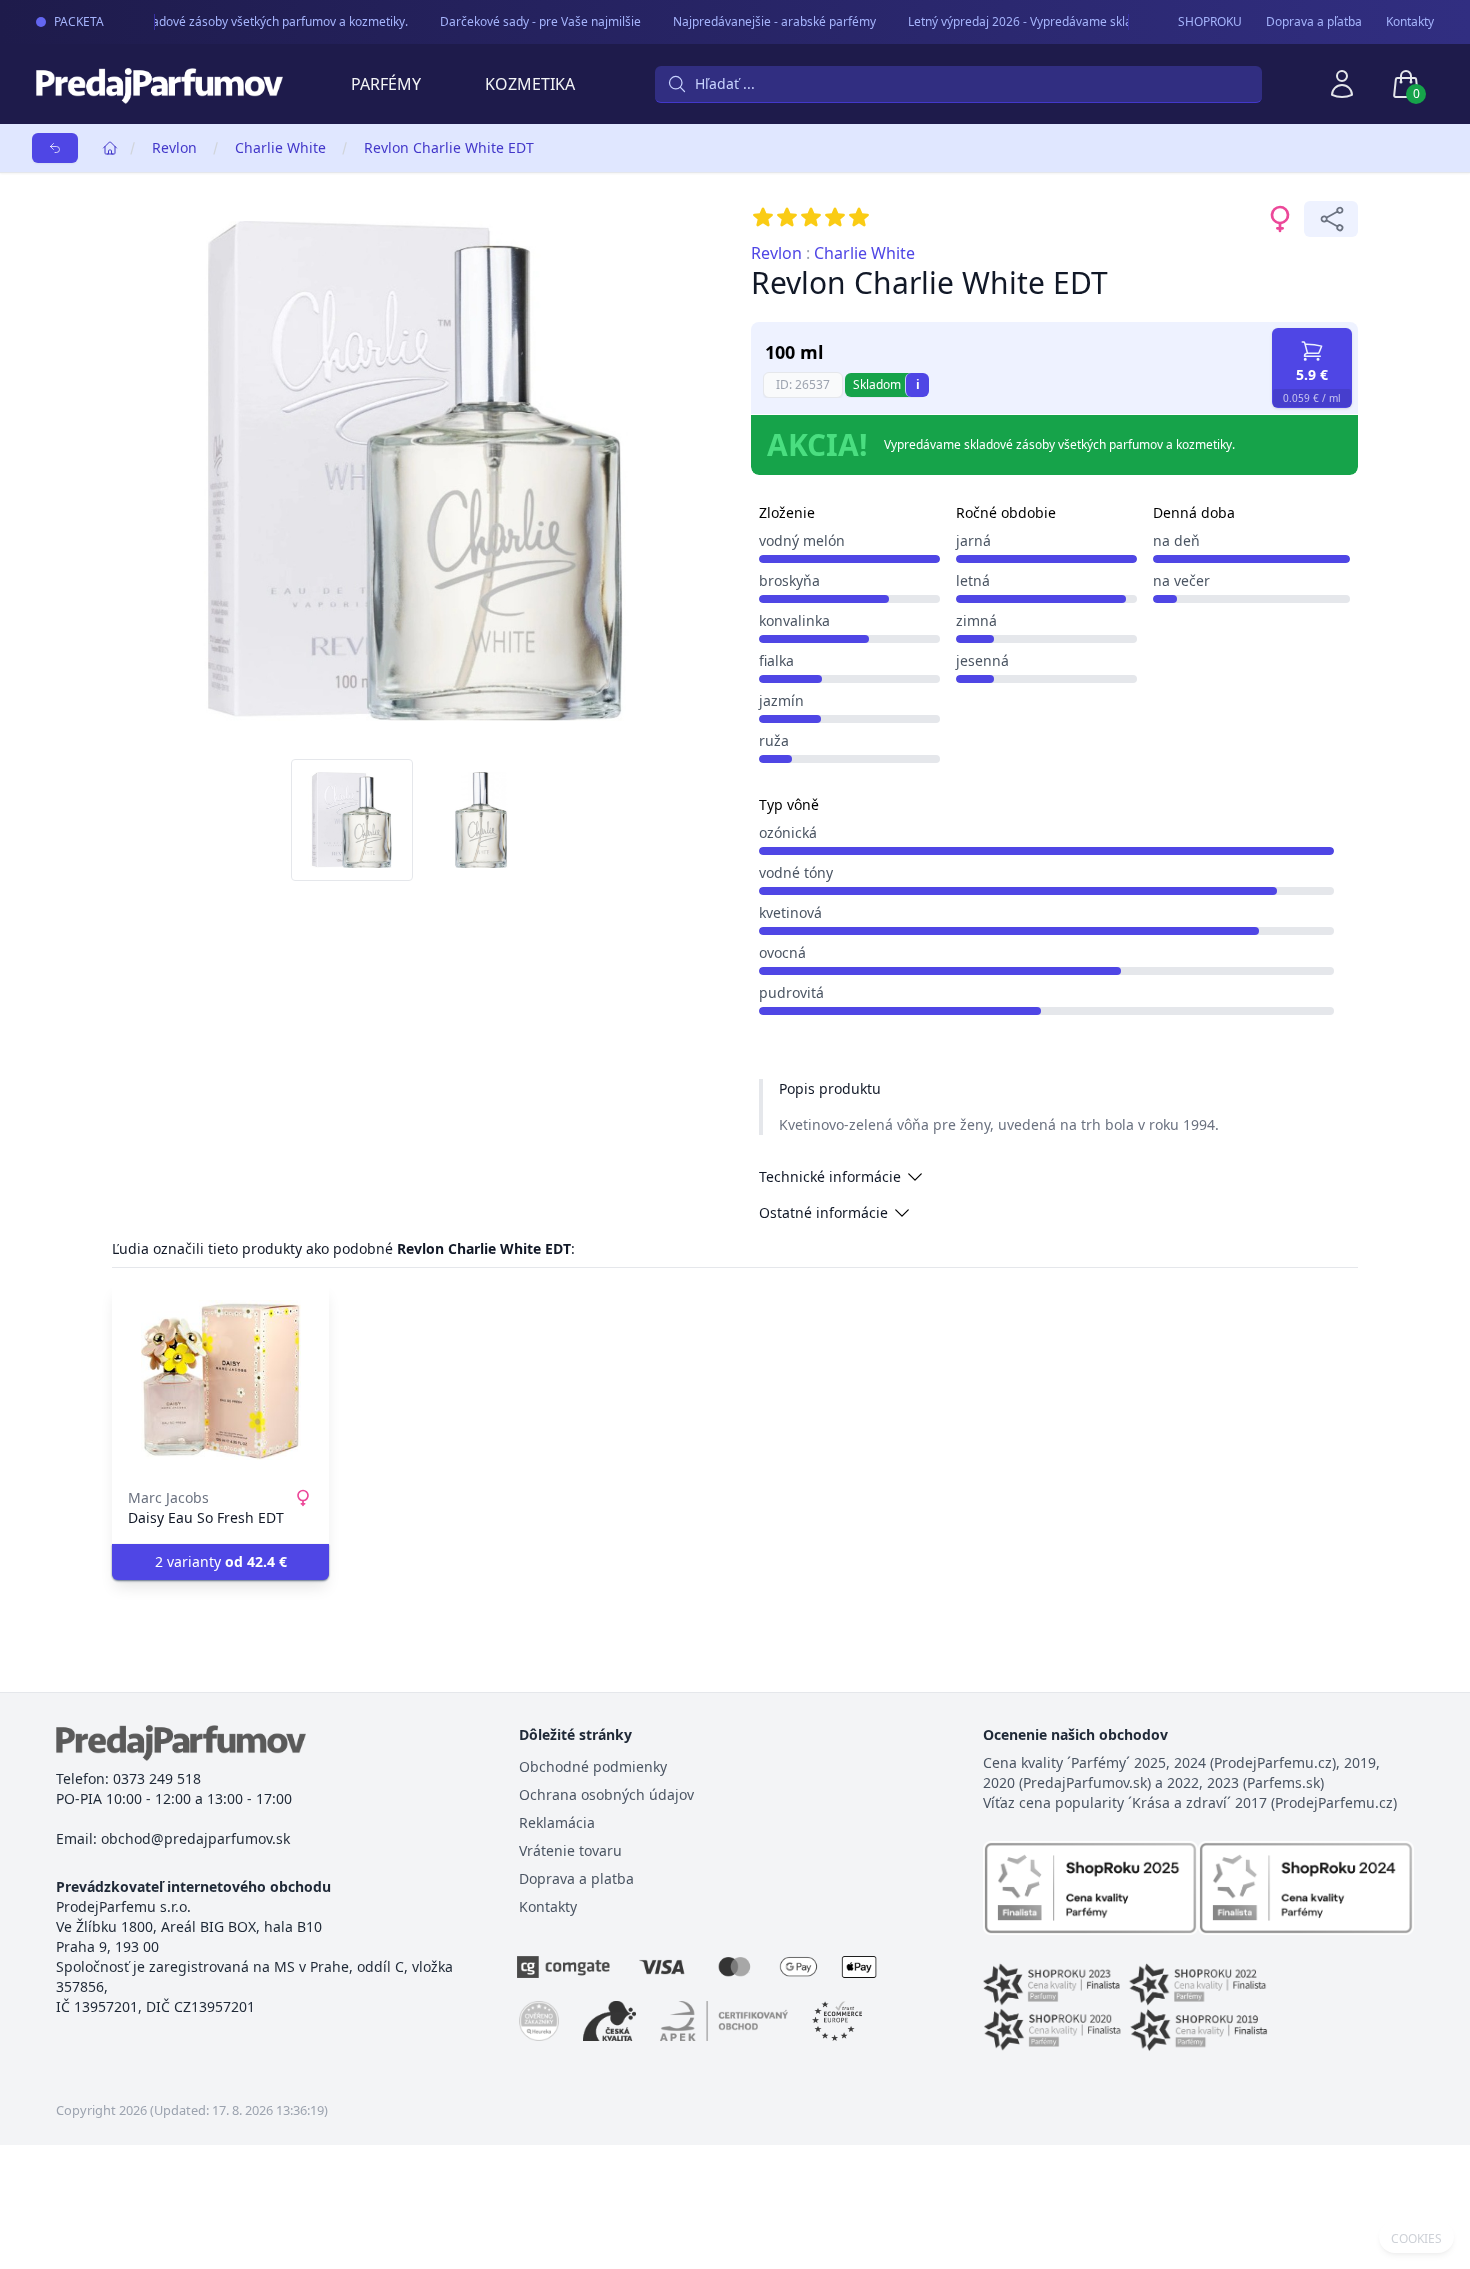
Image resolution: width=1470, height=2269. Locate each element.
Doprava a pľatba (1314, 22)
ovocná (782, 952)
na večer (1181, 580)
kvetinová (790, 912)
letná (973, 580)
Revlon (174, 147)
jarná (973, 540)
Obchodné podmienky (593, 1766)
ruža (774, 740)
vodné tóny (796, 872)
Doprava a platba (576, 1878)
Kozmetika (530, 84)
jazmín (781, 700)
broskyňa (789, 580)
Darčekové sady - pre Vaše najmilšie (527, 21)
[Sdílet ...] (1331, 219)
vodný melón (802, 540)
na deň (1176, 540)
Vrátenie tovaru (570, 1850)
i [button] (918, 384)
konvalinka (794, 620)
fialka (776, 660)
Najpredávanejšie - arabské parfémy (761, 21)
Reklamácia (557, 1822)
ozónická (788, 832)
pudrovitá (791, 992)
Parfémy (386, 84)
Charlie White (280, 147)
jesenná (982, 660)
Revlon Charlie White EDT (449, 147)
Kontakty (1410, 22)
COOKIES (1416, 2239)
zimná (976, 620)
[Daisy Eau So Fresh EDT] (220, 1380)
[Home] (110, 148)
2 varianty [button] (221, 1561)
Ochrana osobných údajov (606, 1794)
